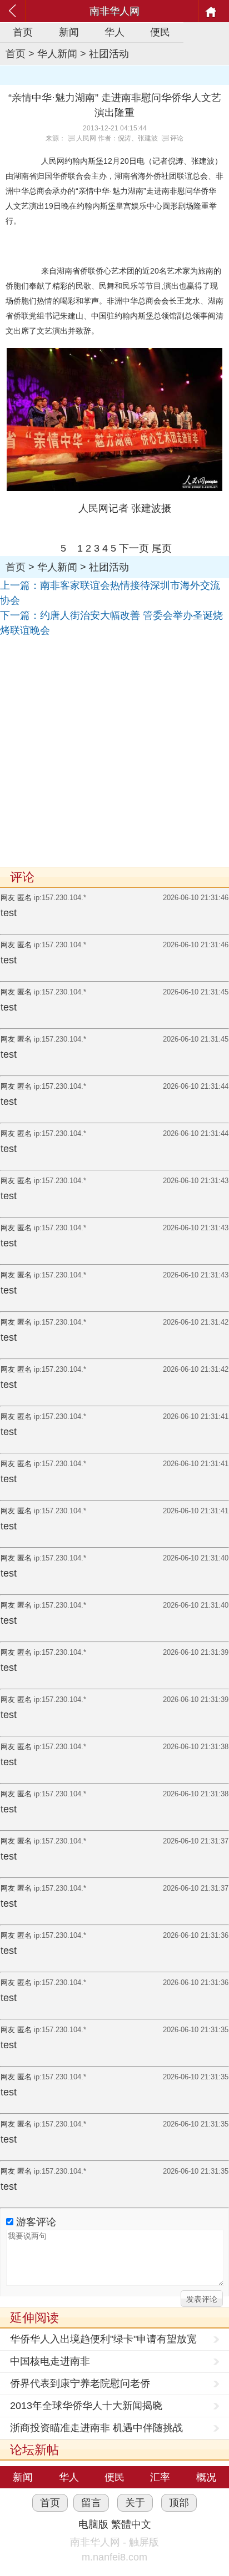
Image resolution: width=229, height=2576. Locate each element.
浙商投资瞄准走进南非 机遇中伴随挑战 (96, 2428)
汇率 (160, 2477)
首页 (23, 32)
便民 (160, 32)
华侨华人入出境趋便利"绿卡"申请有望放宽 (103, 2339)
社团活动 (109, 54)
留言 (91, 2503)
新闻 (69, 32)
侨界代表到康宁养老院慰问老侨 (80, 2383)
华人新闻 (57, 54)
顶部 (179, 2503)
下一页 (134, 548)
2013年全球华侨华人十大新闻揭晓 (86, 2406)
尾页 (162, 548)
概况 (206, 2477)
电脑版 (93, 2524)
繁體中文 (131, 2524)
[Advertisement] (114, 752)
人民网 (86, 138)
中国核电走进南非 (50, 2361)
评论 (177, 138)
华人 (114, 32)
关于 (135, 2503)
